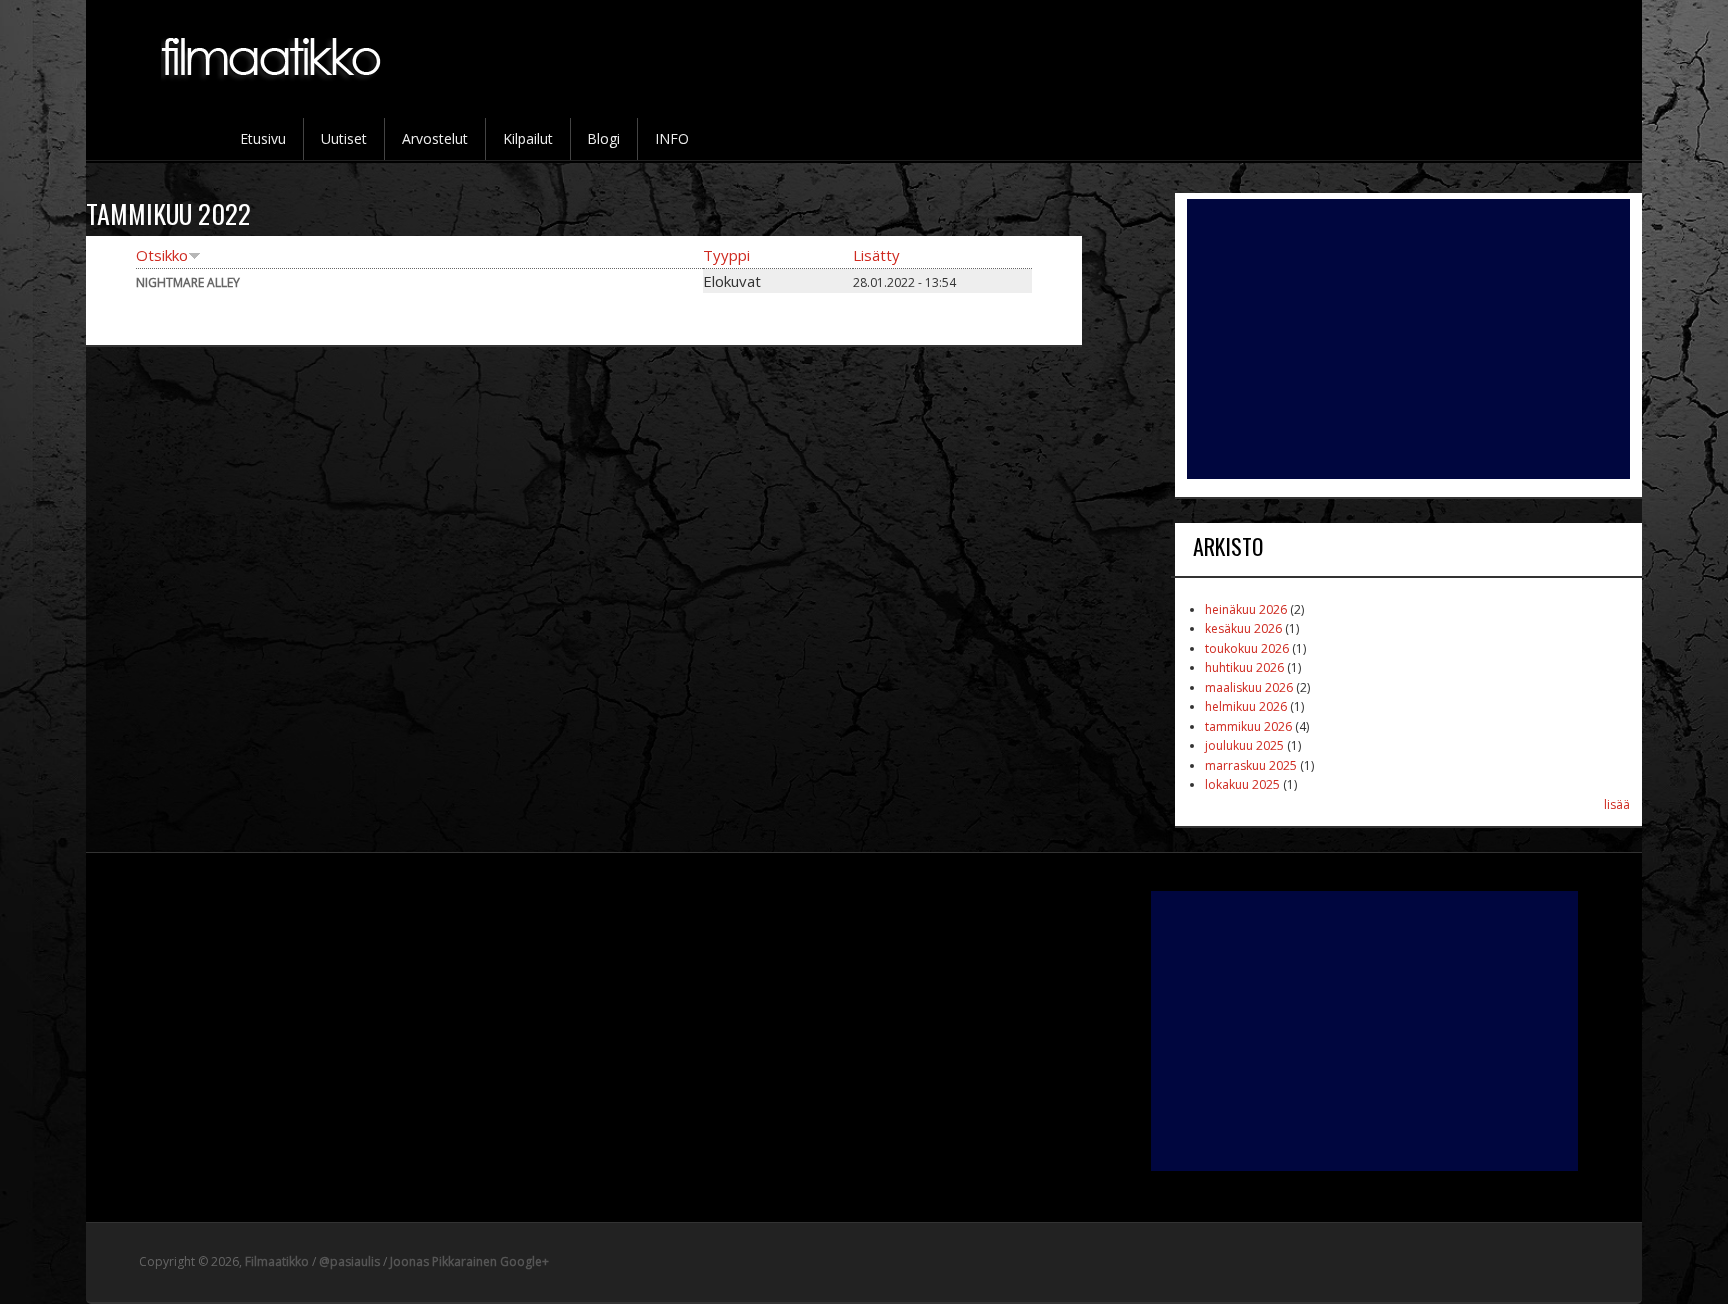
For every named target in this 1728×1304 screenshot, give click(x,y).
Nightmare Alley (188, 282)
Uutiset (344, 138)
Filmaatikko (277, 1261)
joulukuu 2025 (1244, 745)
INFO (672, 138)
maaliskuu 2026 (1249, 687)
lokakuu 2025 (1242, 784)
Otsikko (162, 255)
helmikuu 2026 (1246, 706)
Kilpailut (528, 138)
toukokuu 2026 (1247, 648)
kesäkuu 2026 (1243, 628)
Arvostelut (435, 138)
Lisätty (876, 255)
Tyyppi (726, 255)
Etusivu (263, 138)
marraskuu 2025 (1251, 765)
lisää (1617, 804)
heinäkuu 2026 (1246, 609)
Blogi (603, 138)
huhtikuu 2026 (1244, 667)
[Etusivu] (273, 91)
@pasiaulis (349, 1261)
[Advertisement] (1408, 339)
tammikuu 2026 (1248, 726)
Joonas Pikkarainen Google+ (469, 1261)
